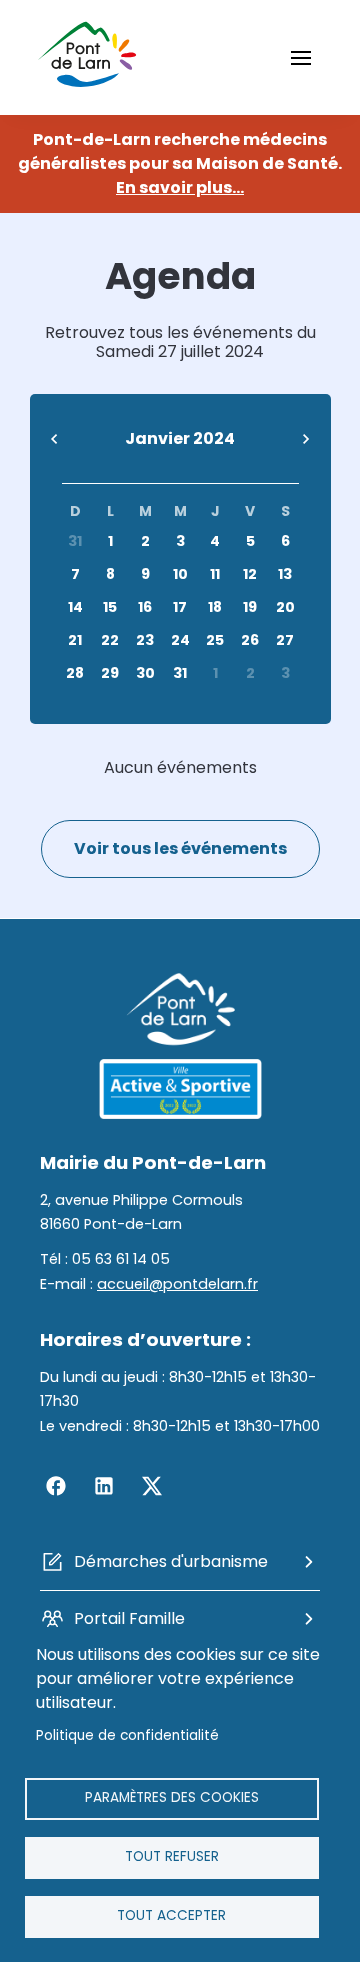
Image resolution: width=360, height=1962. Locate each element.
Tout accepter (171, 1915)
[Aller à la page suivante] (306, 440)
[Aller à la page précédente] (55, 440)
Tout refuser (172, 1856)
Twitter (152, 1486)
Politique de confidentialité (127, 1735)
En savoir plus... (180, 187)
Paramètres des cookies (172, 1797)
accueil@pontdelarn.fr (177, 1284)
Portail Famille (129, 1618)
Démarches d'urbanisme (171, 1561)
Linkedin (104, 1486)
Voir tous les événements (180, 848)
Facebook (56, 1486)
